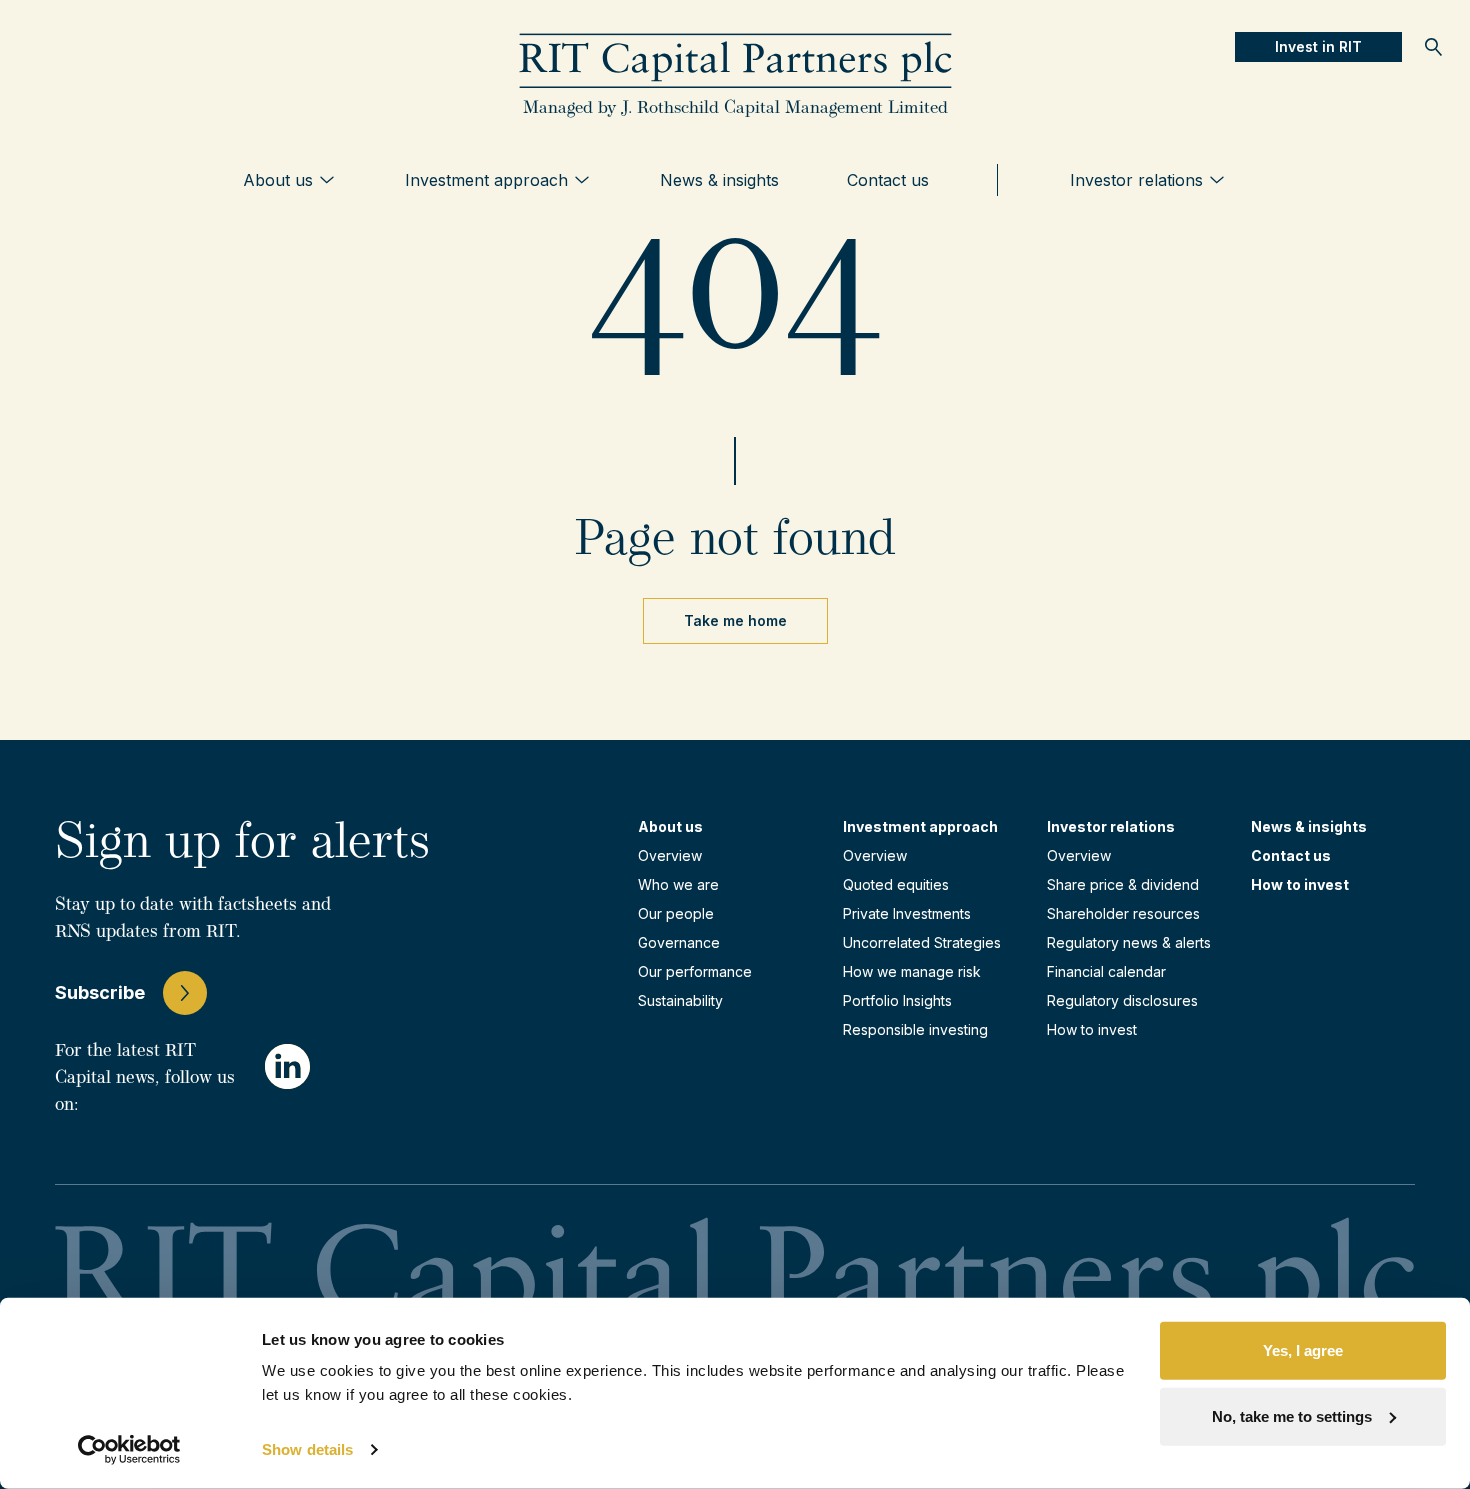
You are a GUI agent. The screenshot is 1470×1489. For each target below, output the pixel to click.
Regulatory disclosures (1122, 1000)
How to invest (1092, 1029)
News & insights (719, 180)
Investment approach (486, 180)
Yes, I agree (1303, 1350)
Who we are (678, 884)
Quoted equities (896, 884)
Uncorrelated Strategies (922, 942)
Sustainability (680, 1000)
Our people (676, 913)
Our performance (695, 971)
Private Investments (907, 913)
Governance (679, 942)
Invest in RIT (1318, 46)
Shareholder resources (1123, 913)
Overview (670, 855)
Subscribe (100, 992)
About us (278, 180)
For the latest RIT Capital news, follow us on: (145, 1079)
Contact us (888, 180)
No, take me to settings (1292, 1415)
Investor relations (1136, 180)
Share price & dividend (1123, 884)
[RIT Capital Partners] (735, 62)
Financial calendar (1106, 971)
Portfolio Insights (897, 1000)
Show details (307, 1449)
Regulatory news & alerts (1129, 942)
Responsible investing (915, 1029)
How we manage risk (912, 971)
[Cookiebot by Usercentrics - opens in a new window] (129, 1450)
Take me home (735, 620)
